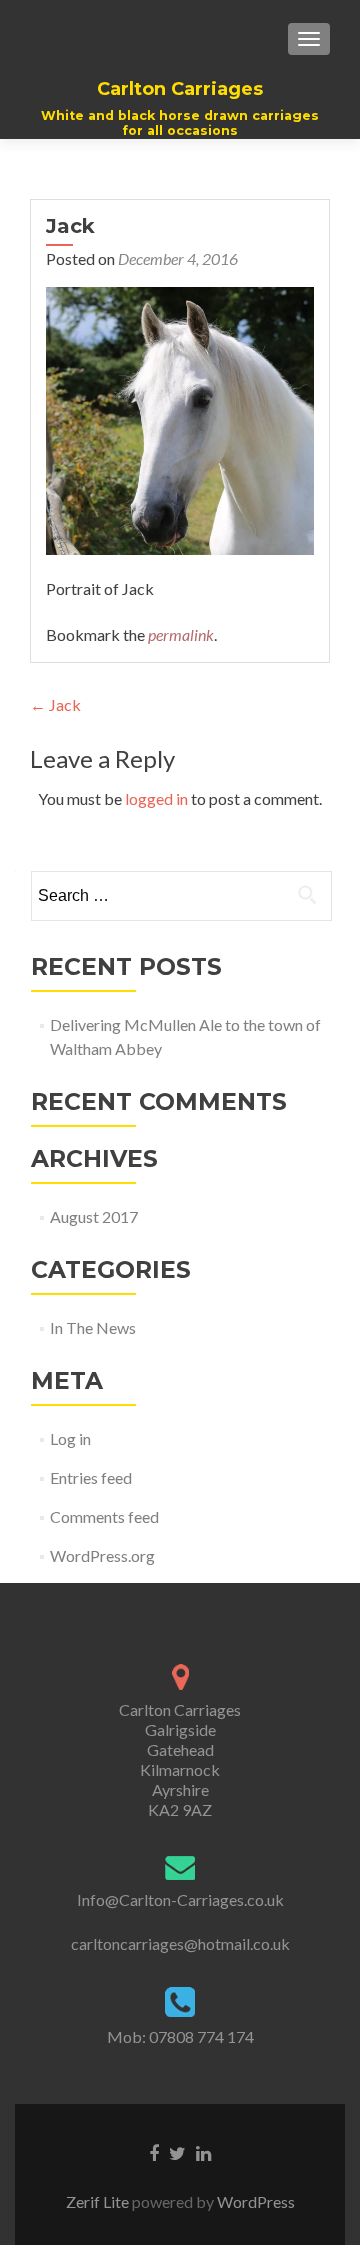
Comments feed (104, 1516)
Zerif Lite (99, 2201)
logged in (156, 798)
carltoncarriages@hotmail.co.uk (180, 1943)
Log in (70, 1438)
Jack (55, 704)
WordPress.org (102, 1555)
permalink (181, 634)
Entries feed (91, 1477)
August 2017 (94, 1216)
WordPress (254, 2201)
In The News (93, 1327)
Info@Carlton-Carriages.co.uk (180, 1899)
